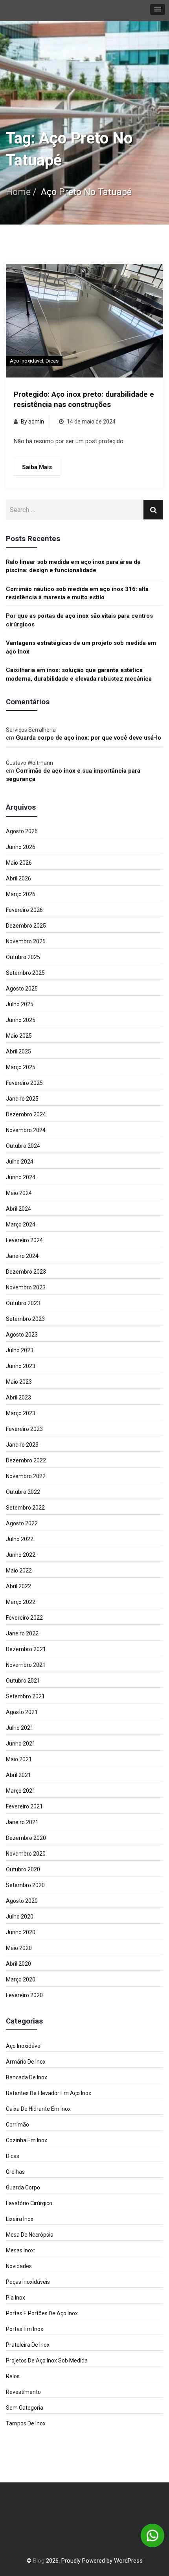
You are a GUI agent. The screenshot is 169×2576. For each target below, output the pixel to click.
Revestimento (23, 2392)
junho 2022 (21, 1555)
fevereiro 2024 (24, 1240)
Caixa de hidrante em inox (38, 2109)
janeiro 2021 (22, 1822)
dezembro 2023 (26, 1272)
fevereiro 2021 (24, 1806)
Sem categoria (25, 2408)
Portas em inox (25, 2329)
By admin (32, 422)
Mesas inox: (20, 2250)
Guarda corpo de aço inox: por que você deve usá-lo (88, 738)
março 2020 (21, 1979)
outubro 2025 (23, 957)
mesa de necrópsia (30, 2235)
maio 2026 (19, 863)
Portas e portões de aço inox (42, 2313)
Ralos (13, 2376)
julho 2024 (20, 1162)
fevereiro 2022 (24, 1618)
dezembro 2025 (26, 926)
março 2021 (21, 1791)
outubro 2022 (23, 1492)
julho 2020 (20, 1917)
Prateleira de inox (28, 2345)
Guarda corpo (23, 2187)
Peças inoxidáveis (28, 2282)
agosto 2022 (22, 1523)
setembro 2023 (25, 1319)
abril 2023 (18, 1398)
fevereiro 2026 (24, 910)
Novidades (19, 2266)
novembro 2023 (26, 1287)
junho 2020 (21, 1932)
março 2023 (21, 1413)
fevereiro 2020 (24, 1995)
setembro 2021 (25, 1696)
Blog (39, 2561)
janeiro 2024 (22, 1256)
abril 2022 (18, 1586)
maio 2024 (19, 1193)
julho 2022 (20, 1539)
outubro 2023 (23, 1303)
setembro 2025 (25, 973)
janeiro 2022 (22, 1633)
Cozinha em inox (27, 2140)
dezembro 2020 (26, 1838)
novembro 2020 (26, 1854)
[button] (158, 9)
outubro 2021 (23, 1681)
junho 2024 (21, 1177)
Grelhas (15, 2172)
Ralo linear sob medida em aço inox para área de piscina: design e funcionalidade (73, 566)
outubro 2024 (23, 1146)
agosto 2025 (22, 989)
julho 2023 (20, 1350)
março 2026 (21, 894)
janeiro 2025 (22, 1099)
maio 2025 (19, 1036)
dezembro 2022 (26, 1460)
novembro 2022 (26, 1476)
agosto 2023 (22, 1335)
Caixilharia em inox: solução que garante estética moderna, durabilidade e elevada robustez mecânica (79, 674)
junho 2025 (21, 1020)
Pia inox (16, 2298)
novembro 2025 (26, 941)
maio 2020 (19, 1948)
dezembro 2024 (26, 1114)
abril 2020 (18, 1964)
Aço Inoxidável (27, 361)
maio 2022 (19, 1571)
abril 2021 (18, 1775)
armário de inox (26, 2062)
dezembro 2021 (26, 1649)
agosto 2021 (22, 1712)
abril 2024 (18, 1209)
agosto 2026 (22, 831)
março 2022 (21, 1602)
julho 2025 (20, 1004)
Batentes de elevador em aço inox (49, 2093)
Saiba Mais (37, 467)
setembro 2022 (25, 1508)
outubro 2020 (23, 1869)
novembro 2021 (26, 1665)
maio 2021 (19, 1759)
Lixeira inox (20, 2219)
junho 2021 (21, 1744)
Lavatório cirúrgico (29, 2203)
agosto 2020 (22, 1901)
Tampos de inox (26, 2423)
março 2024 (21, 1224)
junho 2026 (21, 847)
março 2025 (21, 1067)
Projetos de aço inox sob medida (47, 2361)
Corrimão (17, 2125)
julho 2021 (20, 1728)
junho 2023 (21, 1366)
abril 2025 (18, 1051)
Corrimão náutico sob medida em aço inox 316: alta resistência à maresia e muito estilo (77, 593)
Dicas (52, 361)
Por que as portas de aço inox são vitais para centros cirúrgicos (79, 620)
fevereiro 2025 (24, 1083)
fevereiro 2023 (24, 1429)
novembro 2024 (26, 1130)
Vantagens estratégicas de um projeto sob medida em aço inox (81, 647)
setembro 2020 (25, 1885)
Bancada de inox (27, 2077)
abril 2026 (18, 878)
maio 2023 (19, 1382)
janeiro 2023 (22, 1445)
